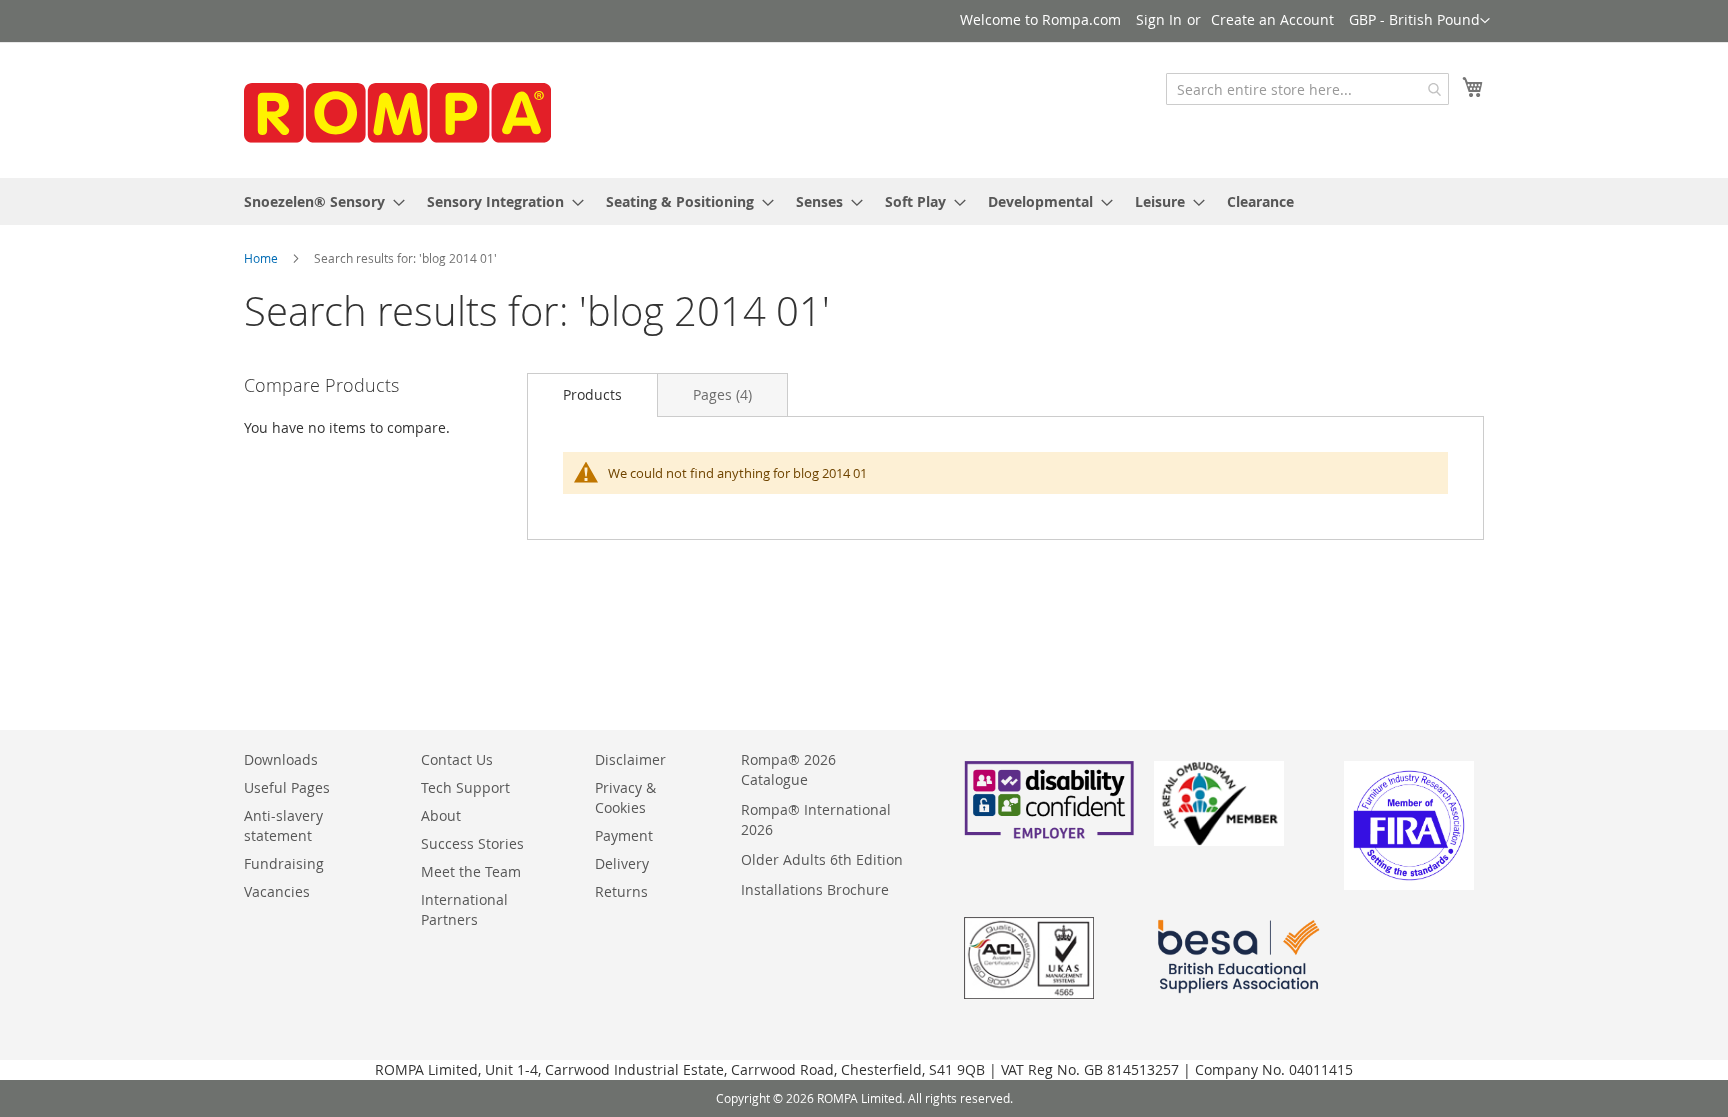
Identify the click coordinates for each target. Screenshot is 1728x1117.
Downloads (281, 759)
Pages (722, 394)
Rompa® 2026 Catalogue (788, 769)
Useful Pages (287, 787)
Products (592, 394)
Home (261, 258)
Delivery (622, 863)
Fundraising (284, 863)
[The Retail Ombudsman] (1219, 840)
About (441, 815)
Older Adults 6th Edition (822, 859)
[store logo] (394, 108)
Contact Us (457, 759)
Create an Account (1272, 19)
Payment (624, 835)
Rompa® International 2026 (816, 819)
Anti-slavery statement (283, 825)
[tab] (592, 394)
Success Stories (472, 843)
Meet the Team (471, 871)
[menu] (864, 201)
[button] (1419, 21)
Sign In (1159, 19)
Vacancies (277, 891)
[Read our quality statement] (1029, 993)
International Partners (464, 909)
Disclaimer (630, 759)
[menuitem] (318, 201)
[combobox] (1307, 89)
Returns (621, 891)
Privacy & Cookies (625, 797)
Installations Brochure (815, 889)
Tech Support (465, 787)
